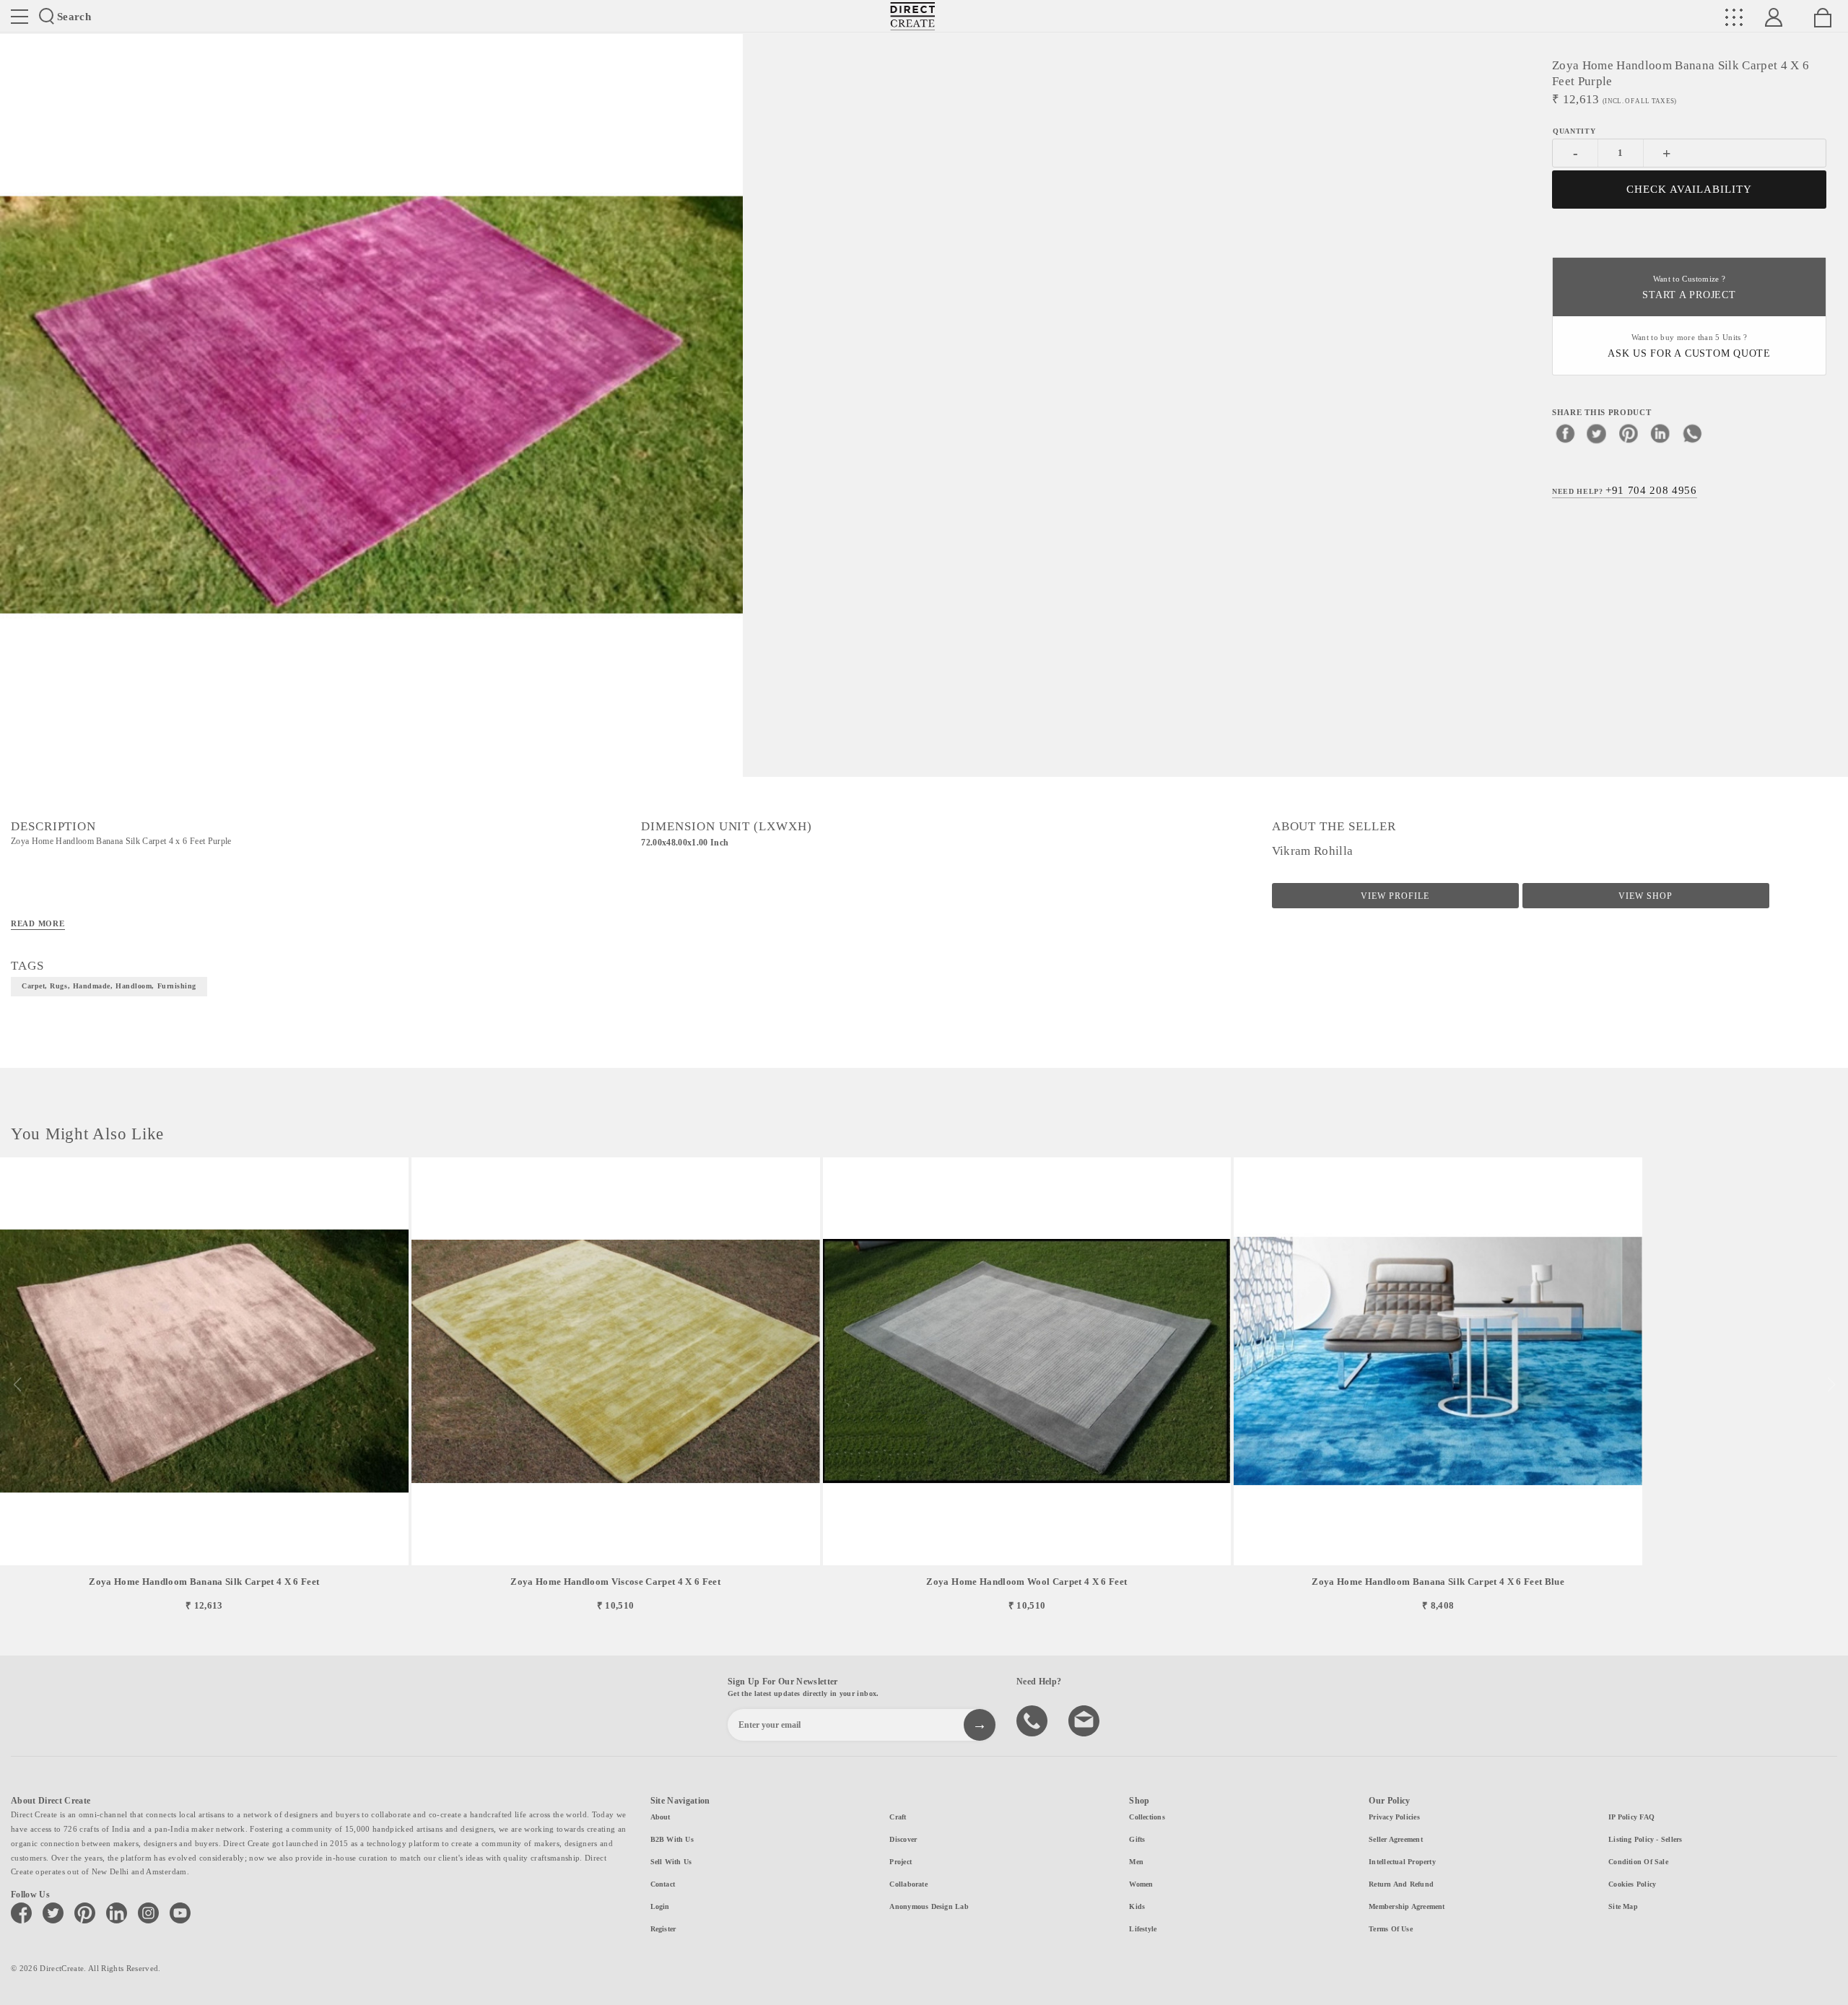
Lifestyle (1143, 1929)
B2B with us (672, 1839)
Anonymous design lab (929, 1906)
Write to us (1086, 1720)
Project (901, 1862)
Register (663, 1929)
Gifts (1137, 1839)
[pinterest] (1629, 433)
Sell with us (671, 1862)
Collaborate (908, 1884)
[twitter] (1597, 433)
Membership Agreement (1407, 1906)
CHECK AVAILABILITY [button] (1690, 189)
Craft (898, 1817)
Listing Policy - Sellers (1645, 1839)
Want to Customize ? (1689, 288)
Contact (663, 1884)
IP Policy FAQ (1631, 1817)
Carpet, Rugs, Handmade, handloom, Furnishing (109, 986)
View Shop (1646, 896)
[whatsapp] (1692, 433)
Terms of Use (1391, 1929)
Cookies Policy (1632, 1884)
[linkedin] (1660, 433)
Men (1136, 1862)
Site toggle (19, 17)
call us (1034, 1720)
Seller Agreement (1396, 1839)
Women (1141, 1884)
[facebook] (1565, 433)
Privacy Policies (1394, 1817)
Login (660, 1906)
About (661, 1817)
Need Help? (1625, 490)
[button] (1831, 1385)
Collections (1147, 1817)
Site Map (1623, 1906)
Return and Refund (1401, 1884)
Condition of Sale (1638, 1862)
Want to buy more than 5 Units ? (1689, 346)
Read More (38, 923)
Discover (903, 1839)
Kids (1137, 1906)
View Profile (1395, 896)
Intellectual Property (1402, 1862)
